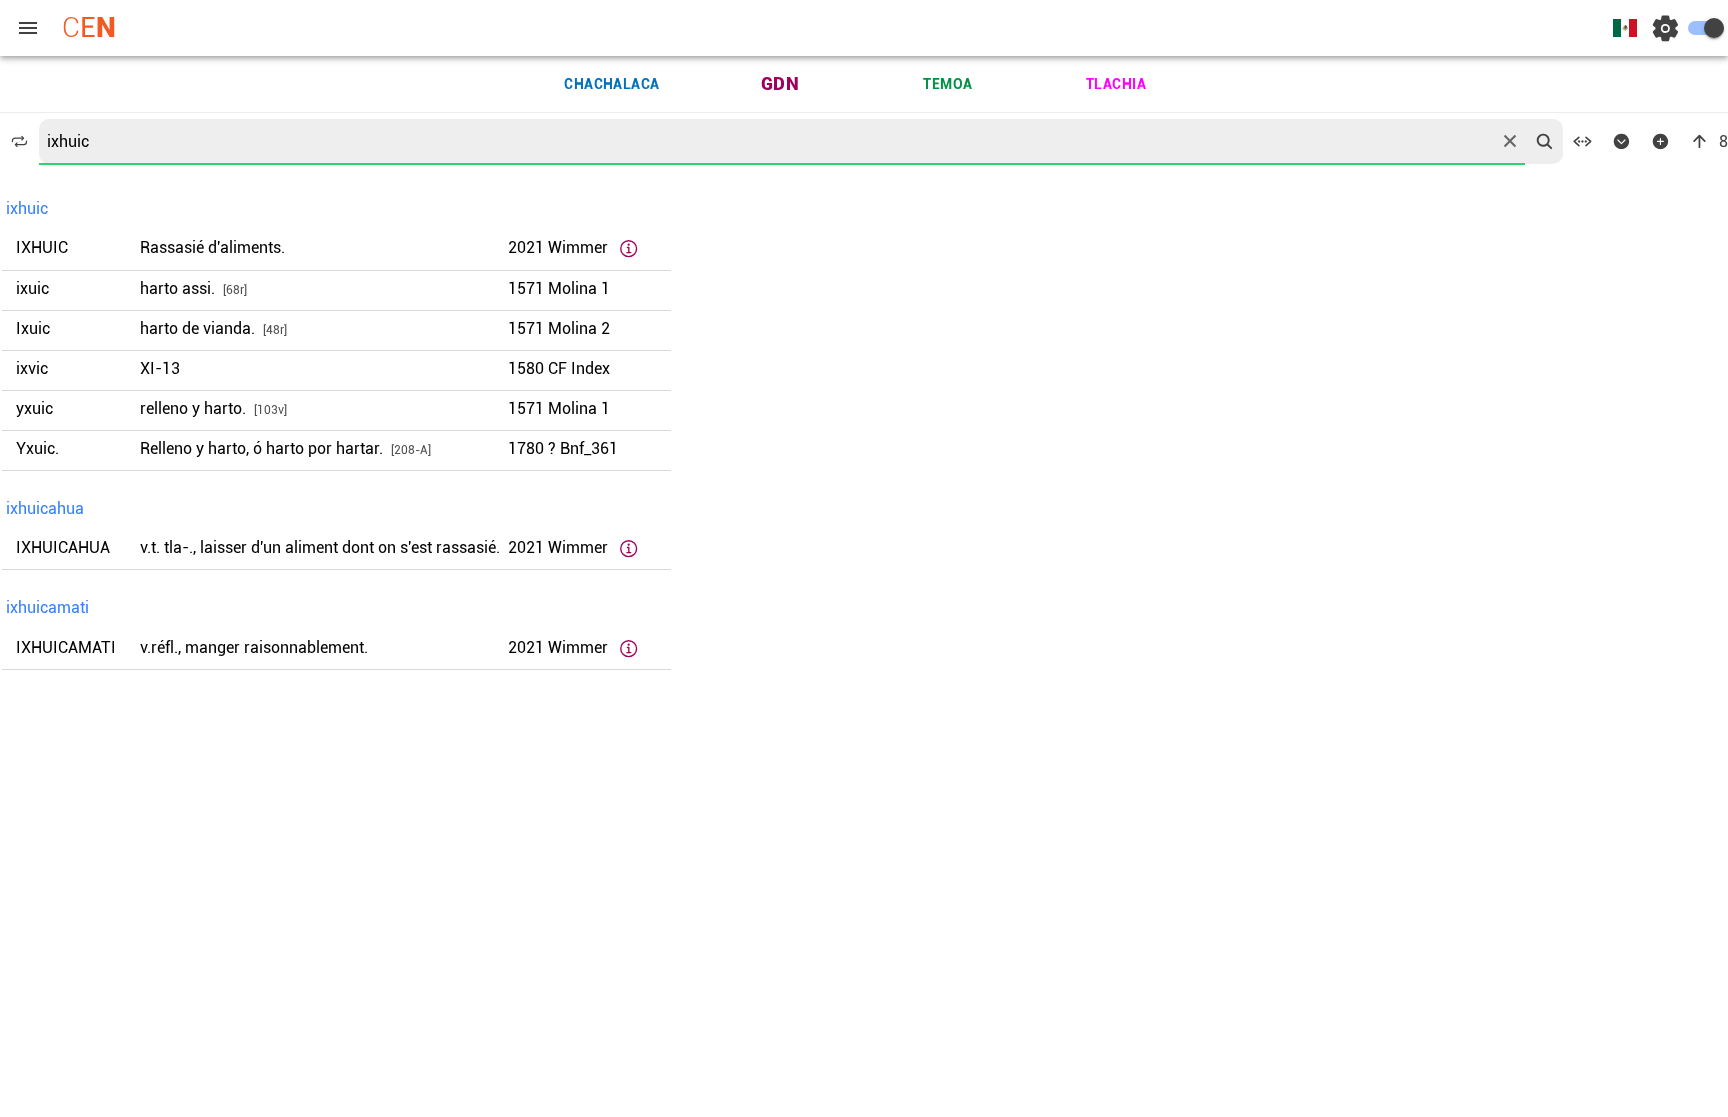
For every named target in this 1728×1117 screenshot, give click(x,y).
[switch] (1706, 28)
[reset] (1510, 141)
